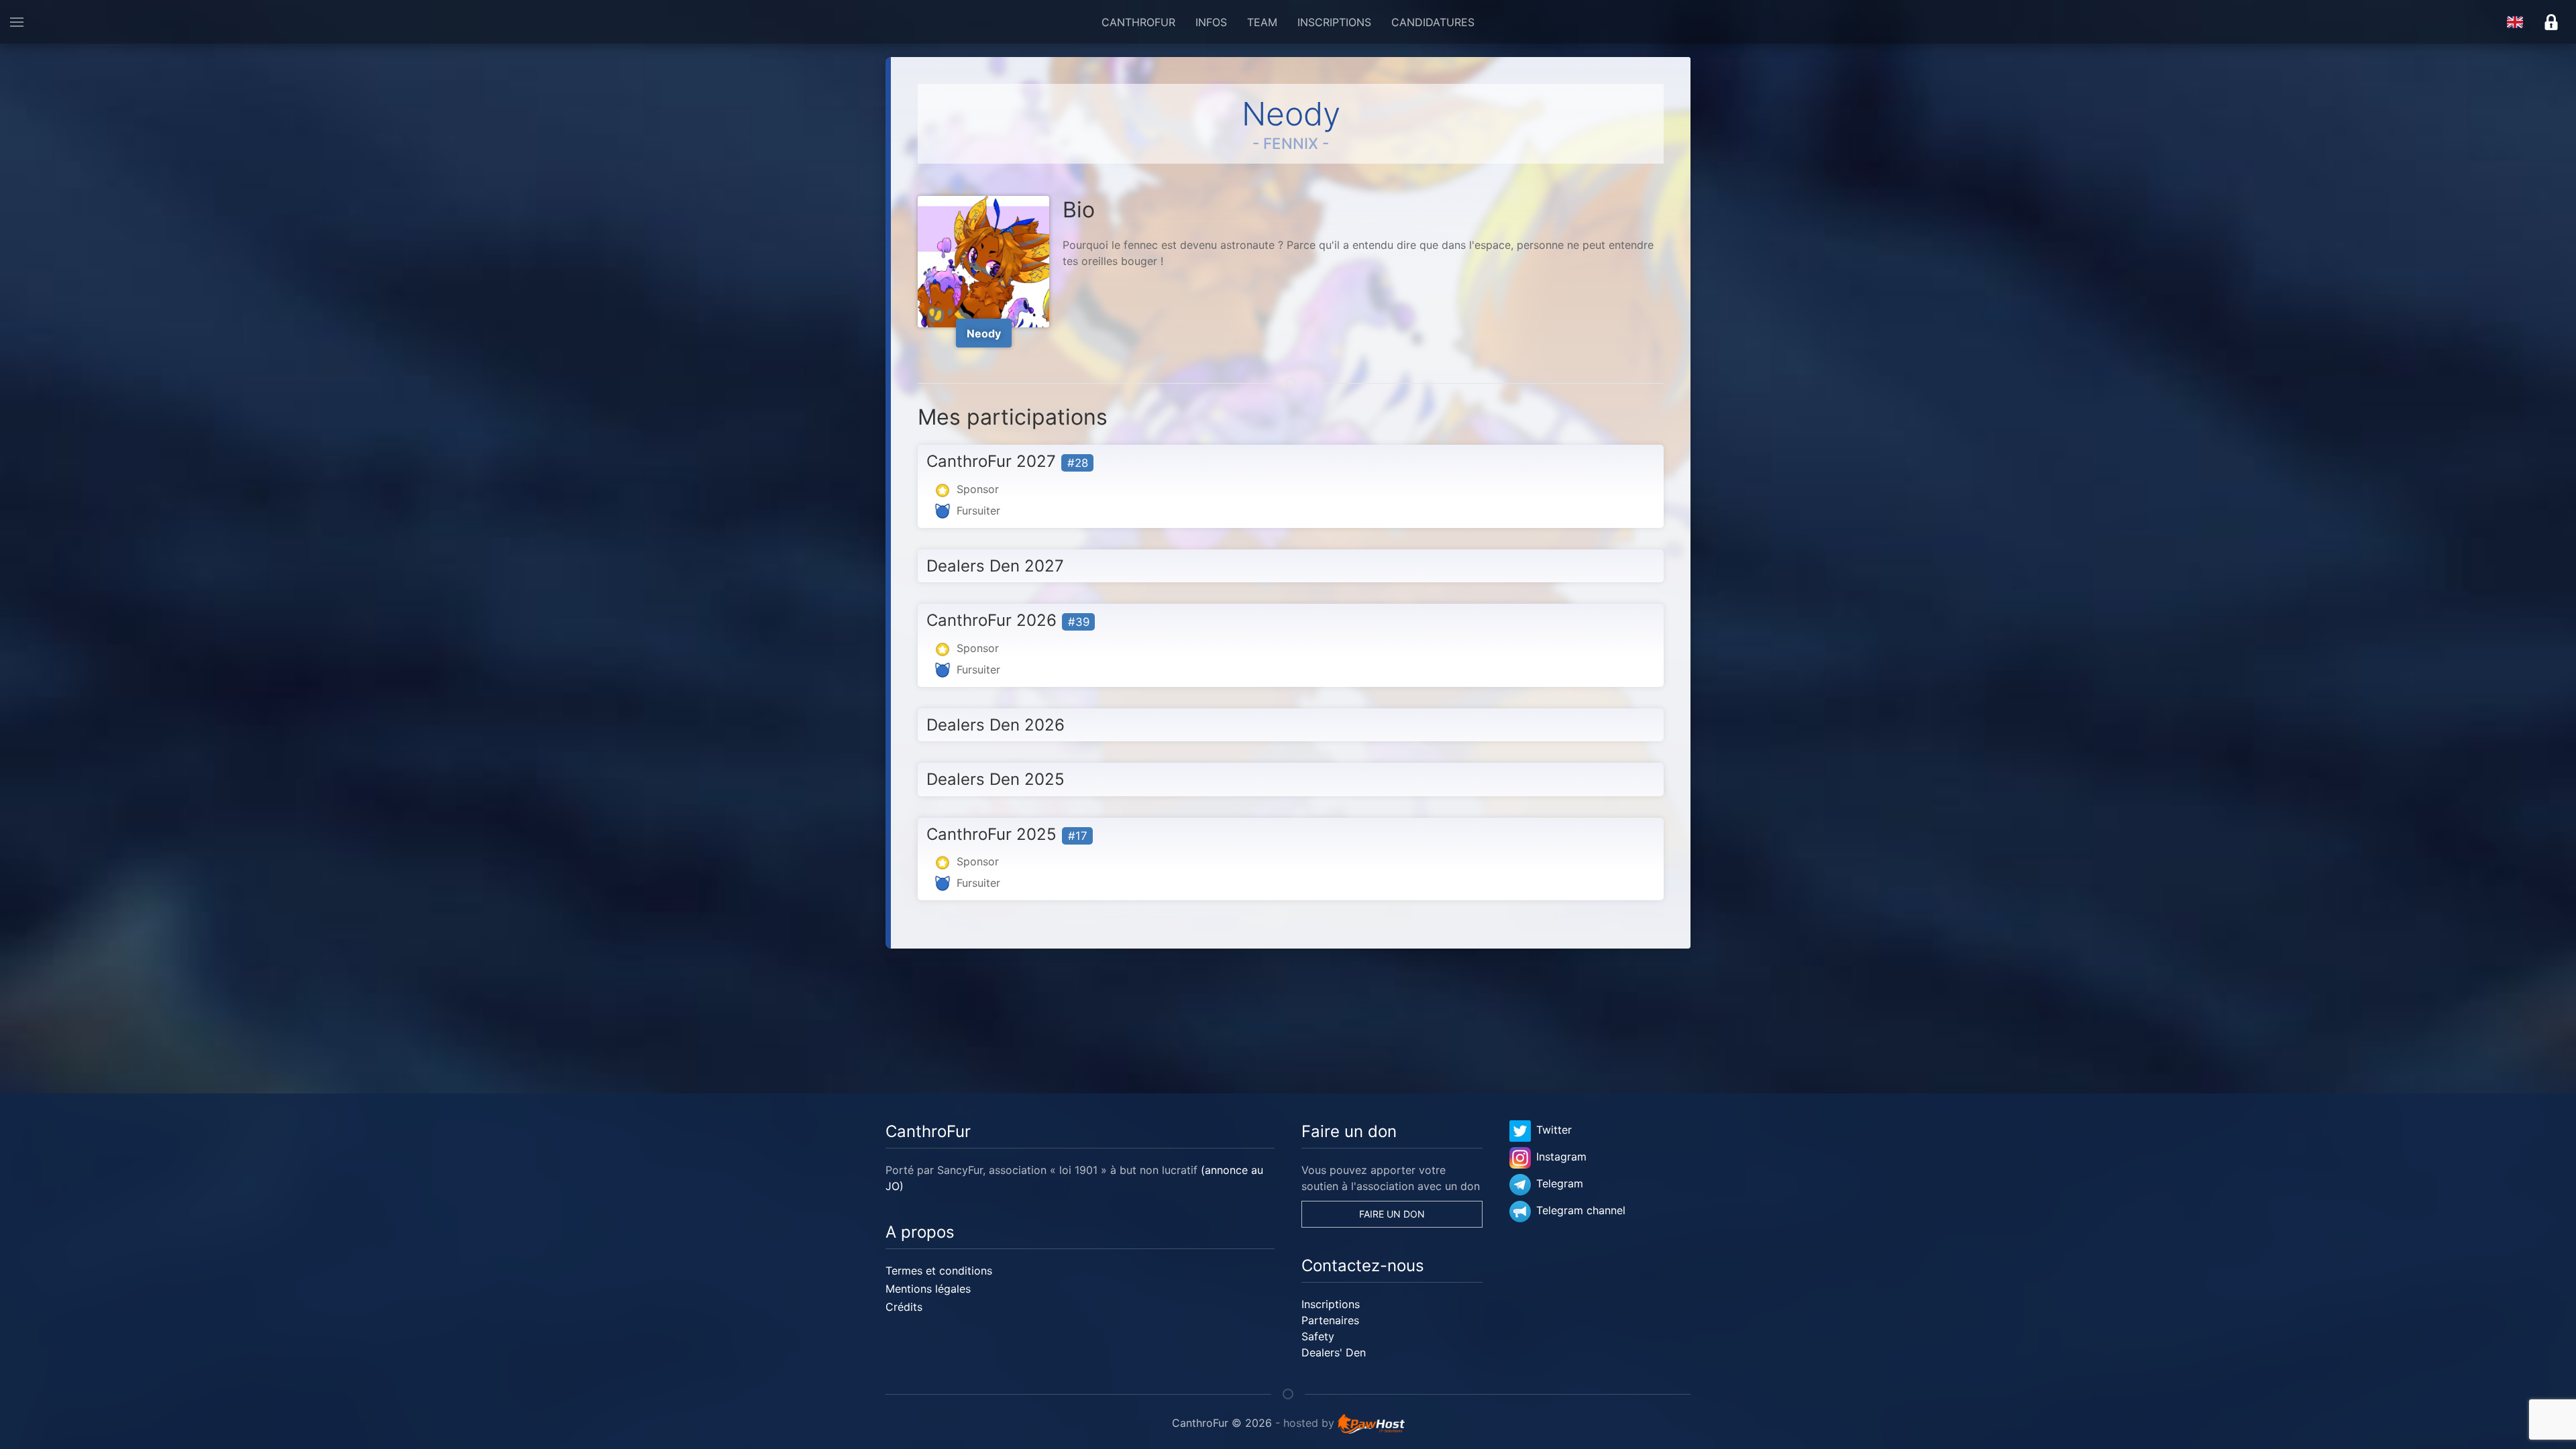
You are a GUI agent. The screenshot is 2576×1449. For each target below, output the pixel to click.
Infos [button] (1211, 22)
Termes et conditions (939, 1271)
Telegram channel (1581, 1210)
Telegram (1560, 1183)
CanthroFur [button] (1138, 22)
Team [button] (1262, 22)
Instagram (1561, 1157)
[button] (17, 22)
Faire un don (1392, 1214)
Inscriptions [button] (1334, 22)
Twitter (1554, 1130)
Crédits (904, 1307)
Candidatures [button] (1433, 22)
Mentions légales (928, 1289)
